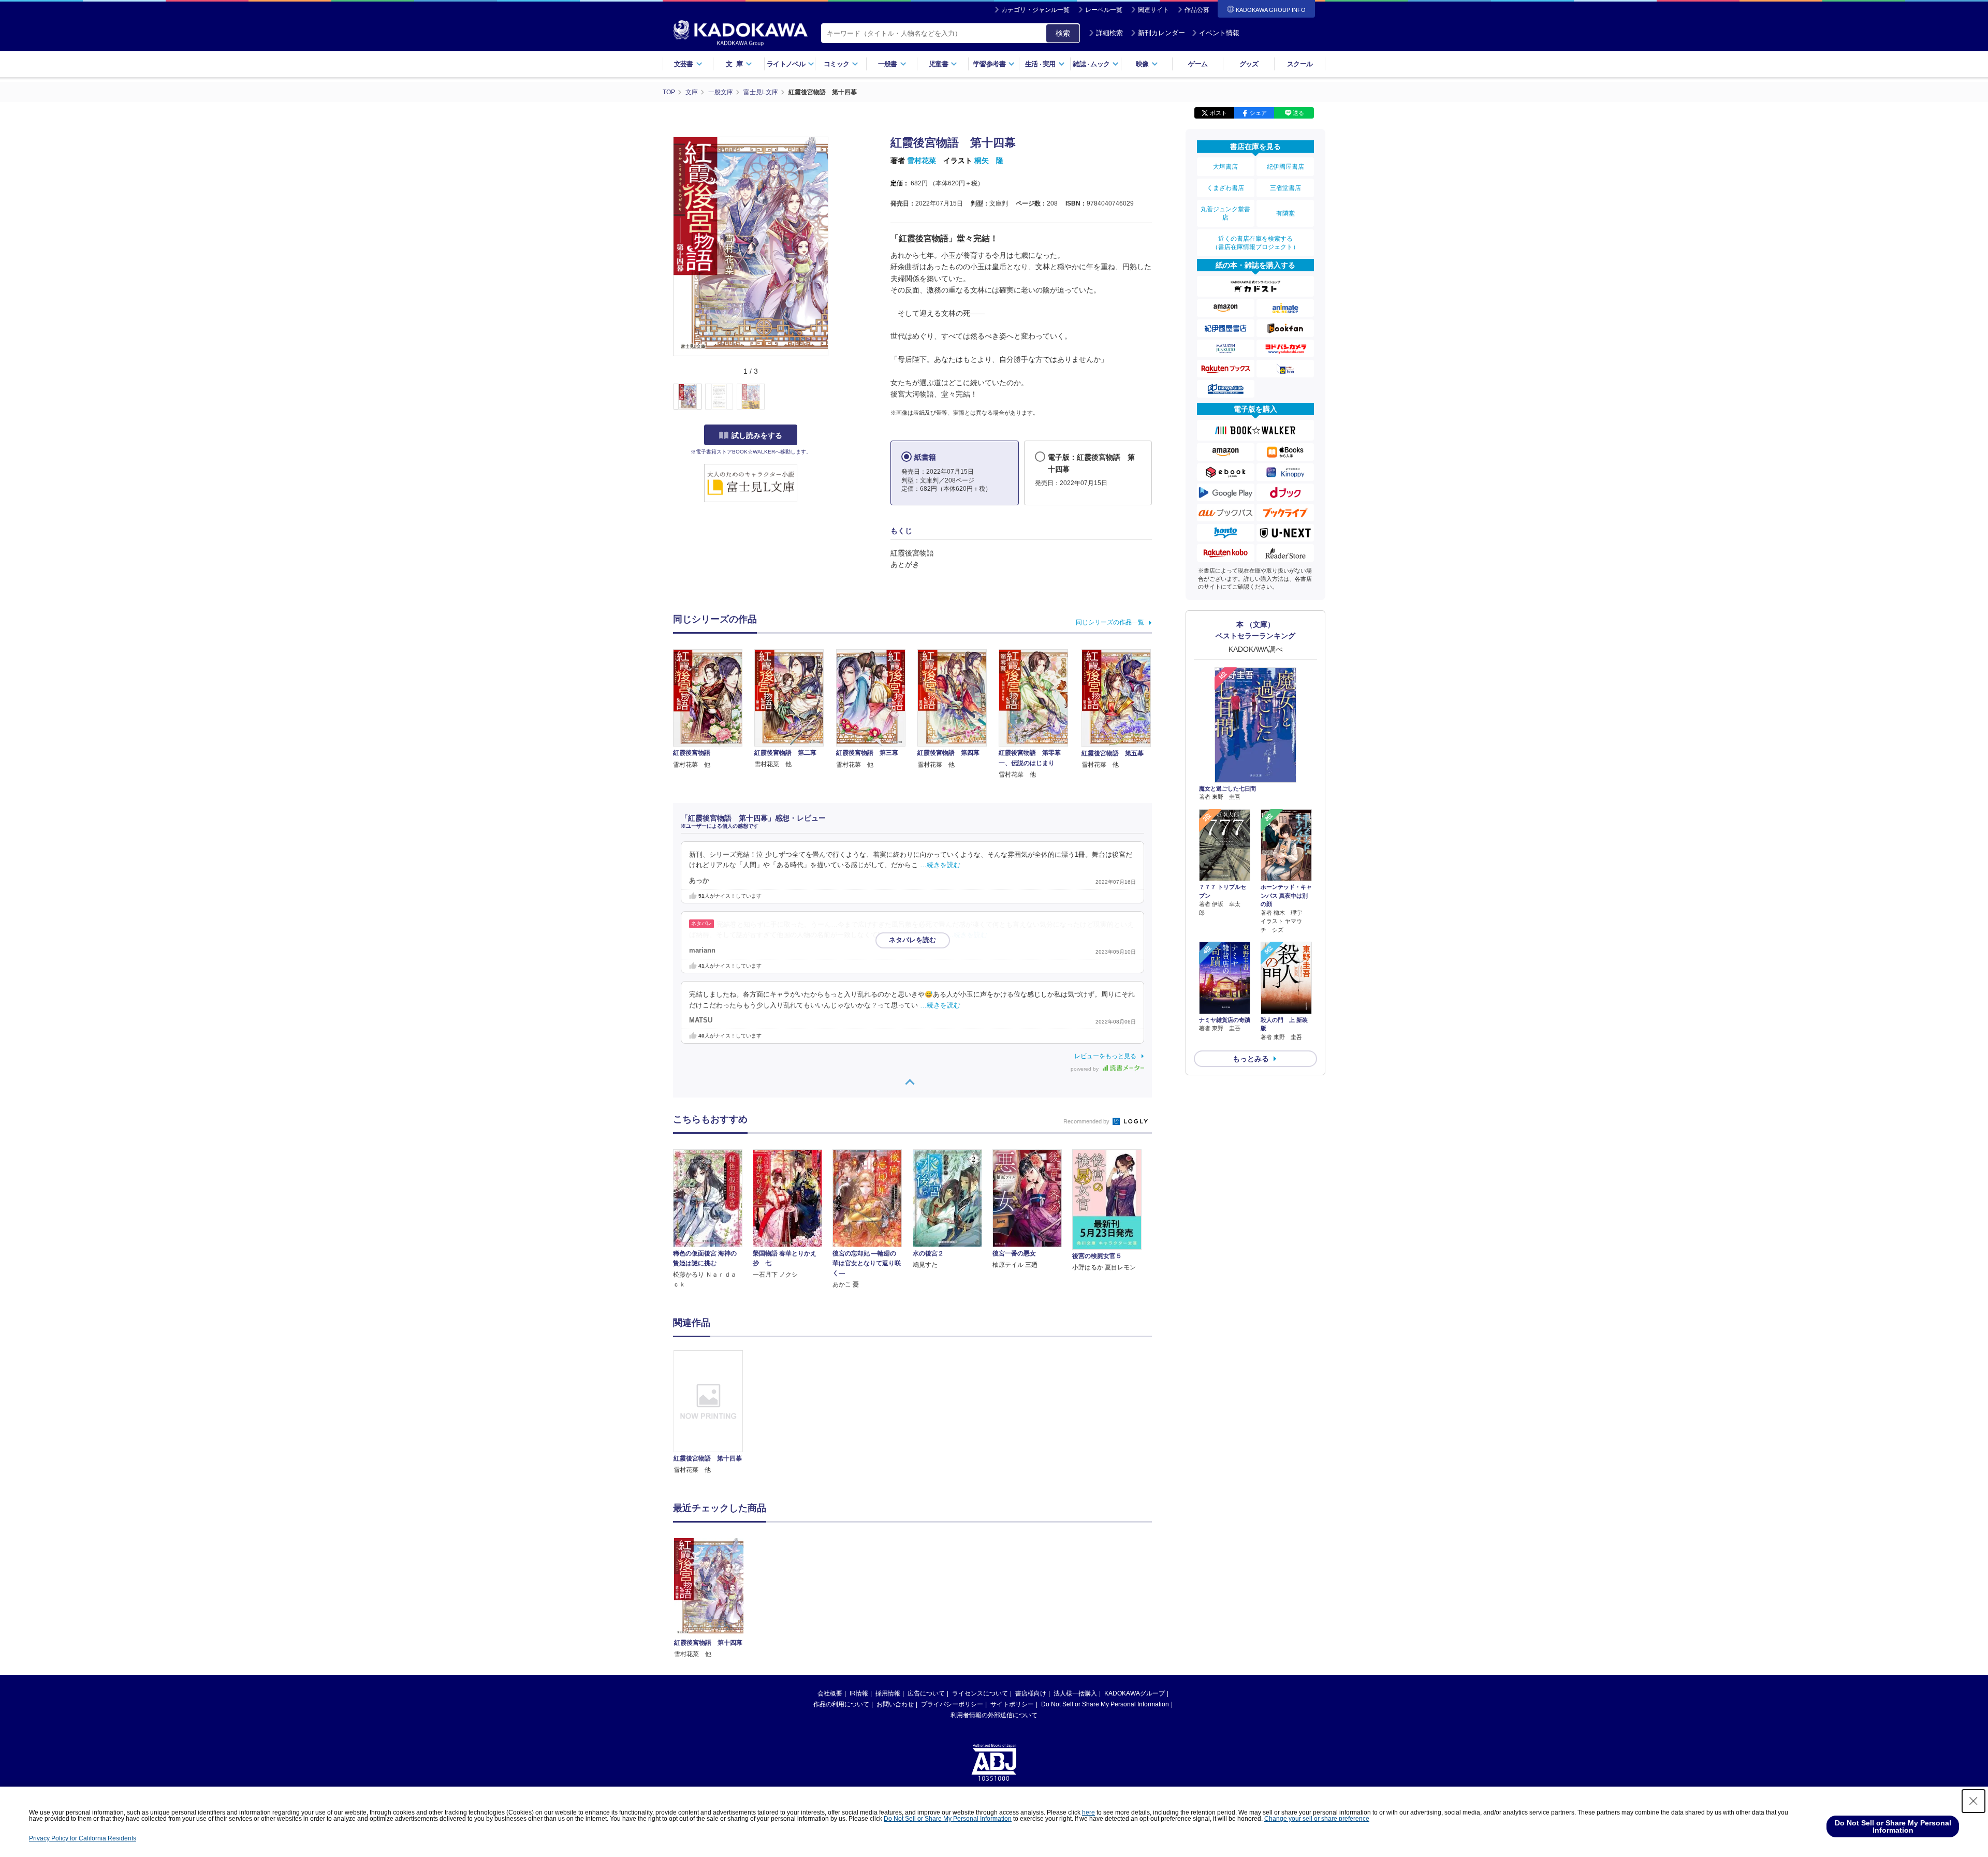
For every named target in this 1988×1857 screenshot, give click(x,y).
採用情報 (888, 1693)
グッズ (1249, 64)
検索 (1063, 33)
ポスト (1218, 113)
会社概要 (830, 1693)
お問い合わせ (895, 1704)
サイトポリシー (1012, 1704)
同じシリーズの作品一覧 (1110, 622)
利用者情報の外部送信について (994, 1715)
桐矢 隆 (989, 160)
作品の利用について (841, 1704)
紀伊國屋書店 (1285, 167)
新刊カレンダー (1161, 33)
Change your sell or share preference (1317, 1819)
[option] (714, 1413)
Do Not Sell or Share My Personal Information (1105, 1704)
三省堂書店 (1285, 188)
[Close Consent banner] (1974, 1801)
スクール (1300, 64)
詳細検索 (1109, 33)
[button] (834, 397)
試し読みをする (757, 435)
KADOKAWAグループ (1135, 1693)
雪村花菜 (922, 160)
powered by (1085, 1069)
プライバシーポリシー (952, 1704)
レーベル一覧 (1104, 10)
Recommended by (1087, 1121)
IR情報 (859, 1693)
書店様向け (1031, 1693)
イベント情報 (1219, 33)
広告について (926, 1693)
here (1088, 1812)
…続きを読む (940, 865)
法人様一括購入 (1075, 1693)
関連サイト (1153, 10)
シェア (1258, 113)
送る (1298, 113)
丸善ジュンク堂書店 (1225, 213)
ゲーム (1198, 64)
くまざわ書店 (1225, 188)
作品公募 (1197, 10)
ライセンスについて (980, 1693)
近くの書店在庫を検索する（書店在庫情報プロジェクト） (1255, 243)
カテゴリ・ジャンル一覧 (1035, 10)
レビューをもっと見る (1105, 1056)
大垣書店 (1225, 167)
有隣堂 (1285, 213)
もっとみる (1251, 1059)
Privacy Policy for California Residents (83, 1838)
